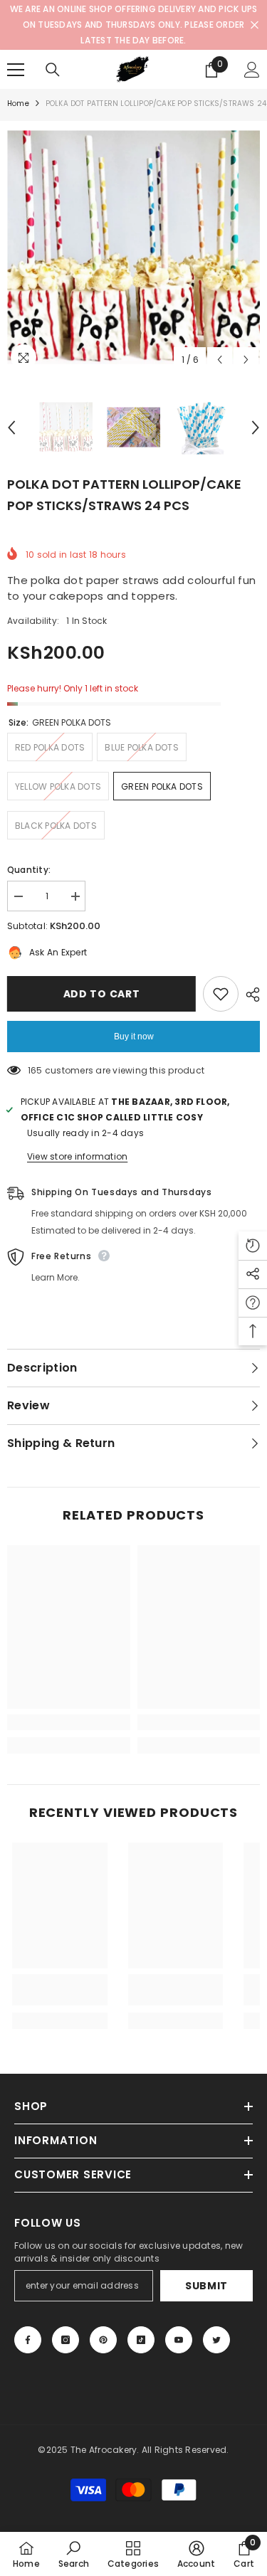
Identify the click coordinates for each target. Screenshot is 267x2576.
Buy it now (134, 1037)
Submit (206, 2286)
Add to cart (103, 994)
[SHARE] (249, 995)
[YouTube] (179, 2340)
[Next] (246, 360)
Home (18, 104)
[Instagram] (66, 2340)
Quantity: (29, 870)
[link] (69, 1722)
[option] (133, 247)
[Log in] (252, 70)
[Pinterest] (103, 2340)
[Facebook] (28, 2340)
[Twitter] (216, 2340)
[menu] (16, 70)
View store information (77, 1156)
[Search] (53, 70)
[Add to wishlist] (221, 994)
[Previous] (220, 360)
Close (255, 25)
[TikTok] (141, 2340)
